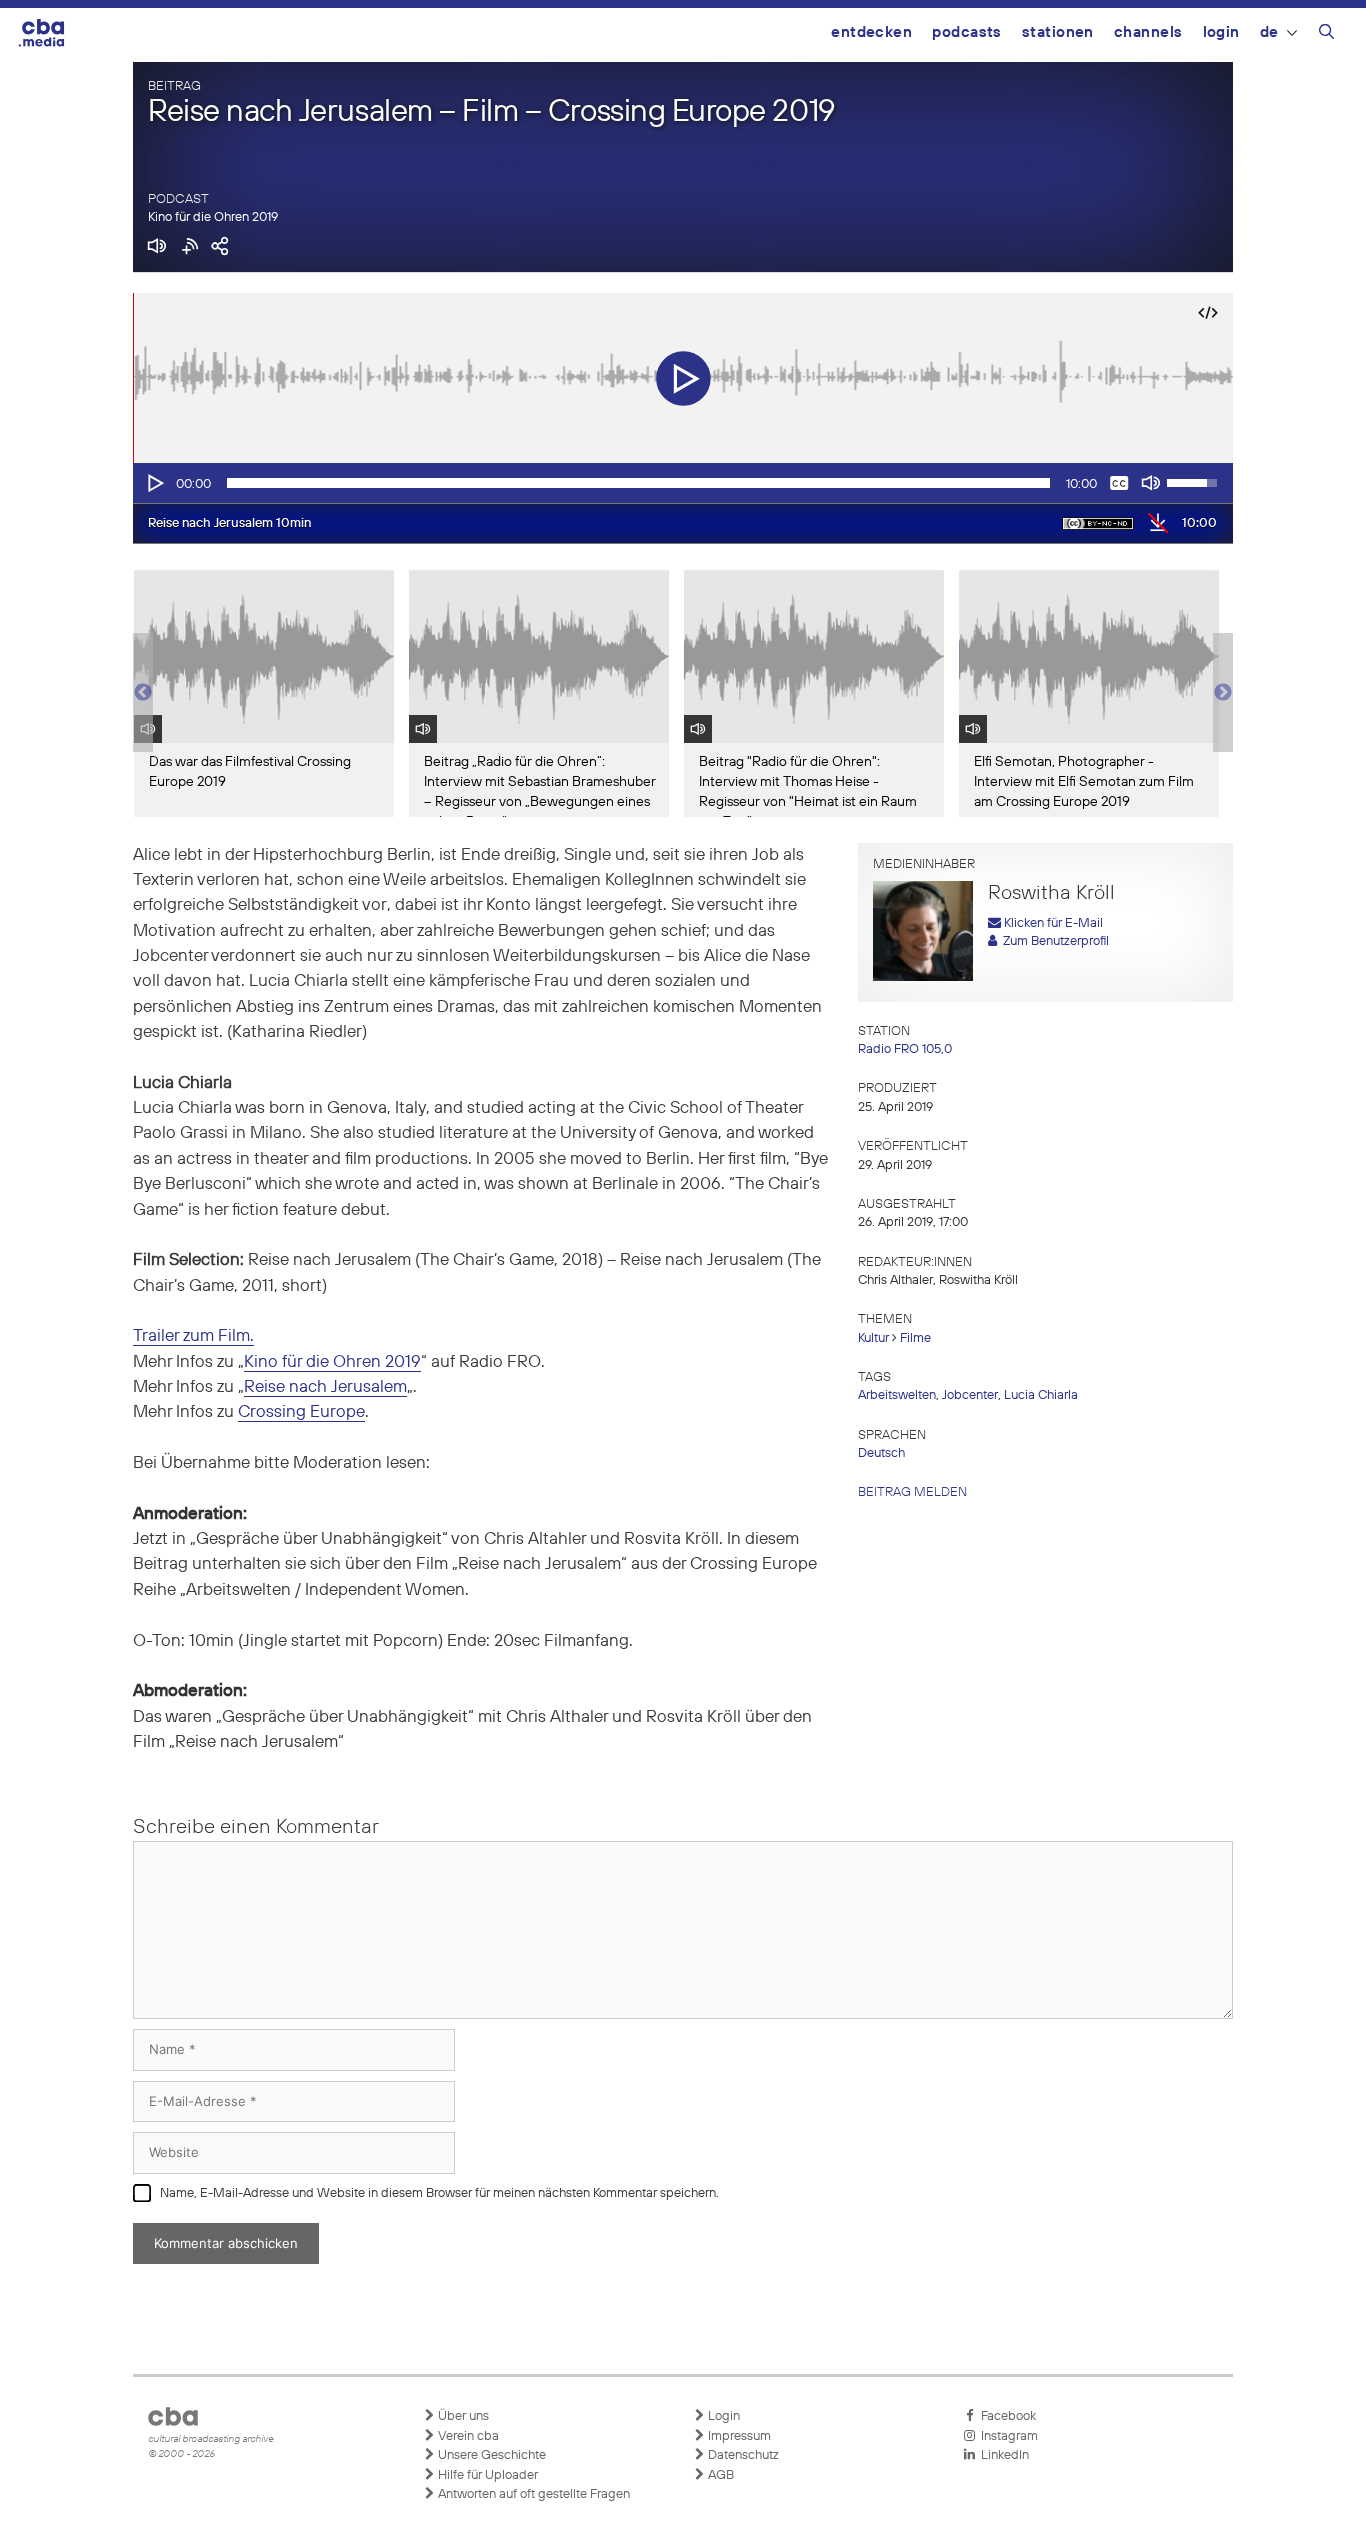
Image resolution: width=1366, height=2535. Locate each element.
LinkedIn (1002, 2455)
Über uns (462, 2416)
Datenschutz (742, 2455)
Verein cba (467, 2436)
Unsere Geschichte (490, 2455)
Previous (143, 693)
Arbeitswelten (897, 1395)
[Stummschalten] (1151, 483)
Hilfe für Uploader (486, 2475)
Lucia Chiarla (1041, 1395)
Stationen (1058, 32)
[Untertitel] (1119, 483)
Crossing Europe (301, 1412)
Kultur (873, 1338)
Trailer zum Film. (193, 1336)
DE (1269, 32)
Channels (1148, 32)
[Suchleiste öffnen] (1326, 35)
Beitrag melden (912, 1492)
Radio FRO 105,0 (905, 1049)
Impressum (738, 2436)
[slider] (638, 483)
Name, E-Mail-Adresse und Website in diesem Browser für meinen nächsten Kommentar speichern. (439, 2193)
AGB (719, 2475)
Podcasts (967, 32)
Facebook (1005, 2416)
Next (1223, 693)
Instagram (1006, 2436)
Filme (915, 1338)
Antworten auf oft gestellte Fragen (532, 2494)
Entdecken (871, 32)
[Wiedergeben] (154, 483)
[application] (683, 483)
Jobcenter (970, 1395)
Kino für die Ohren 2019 (213, 217)
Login (1221, 32)
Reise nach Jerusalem (325, 1387)
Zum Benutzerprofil (1053, 941)
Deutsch (881, 1453)
